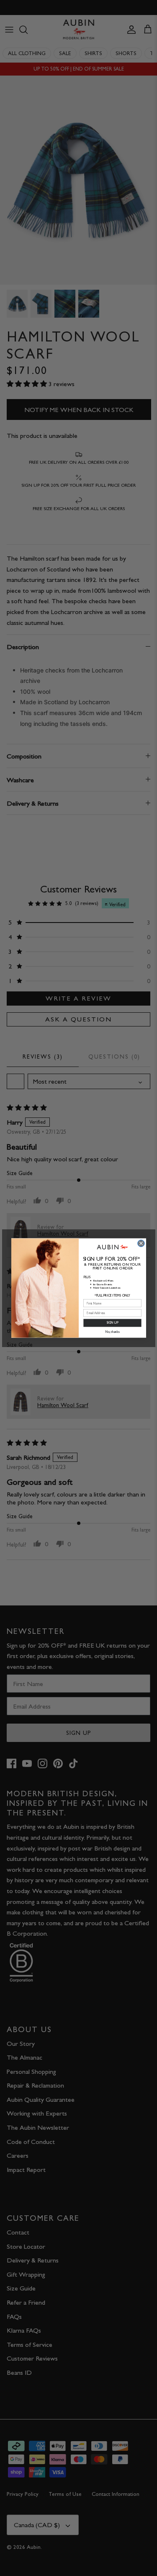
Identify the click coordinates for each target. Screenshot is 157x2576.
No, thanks (112, 1332)
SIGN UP (112, 1323)
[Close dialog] (141, 1243)
